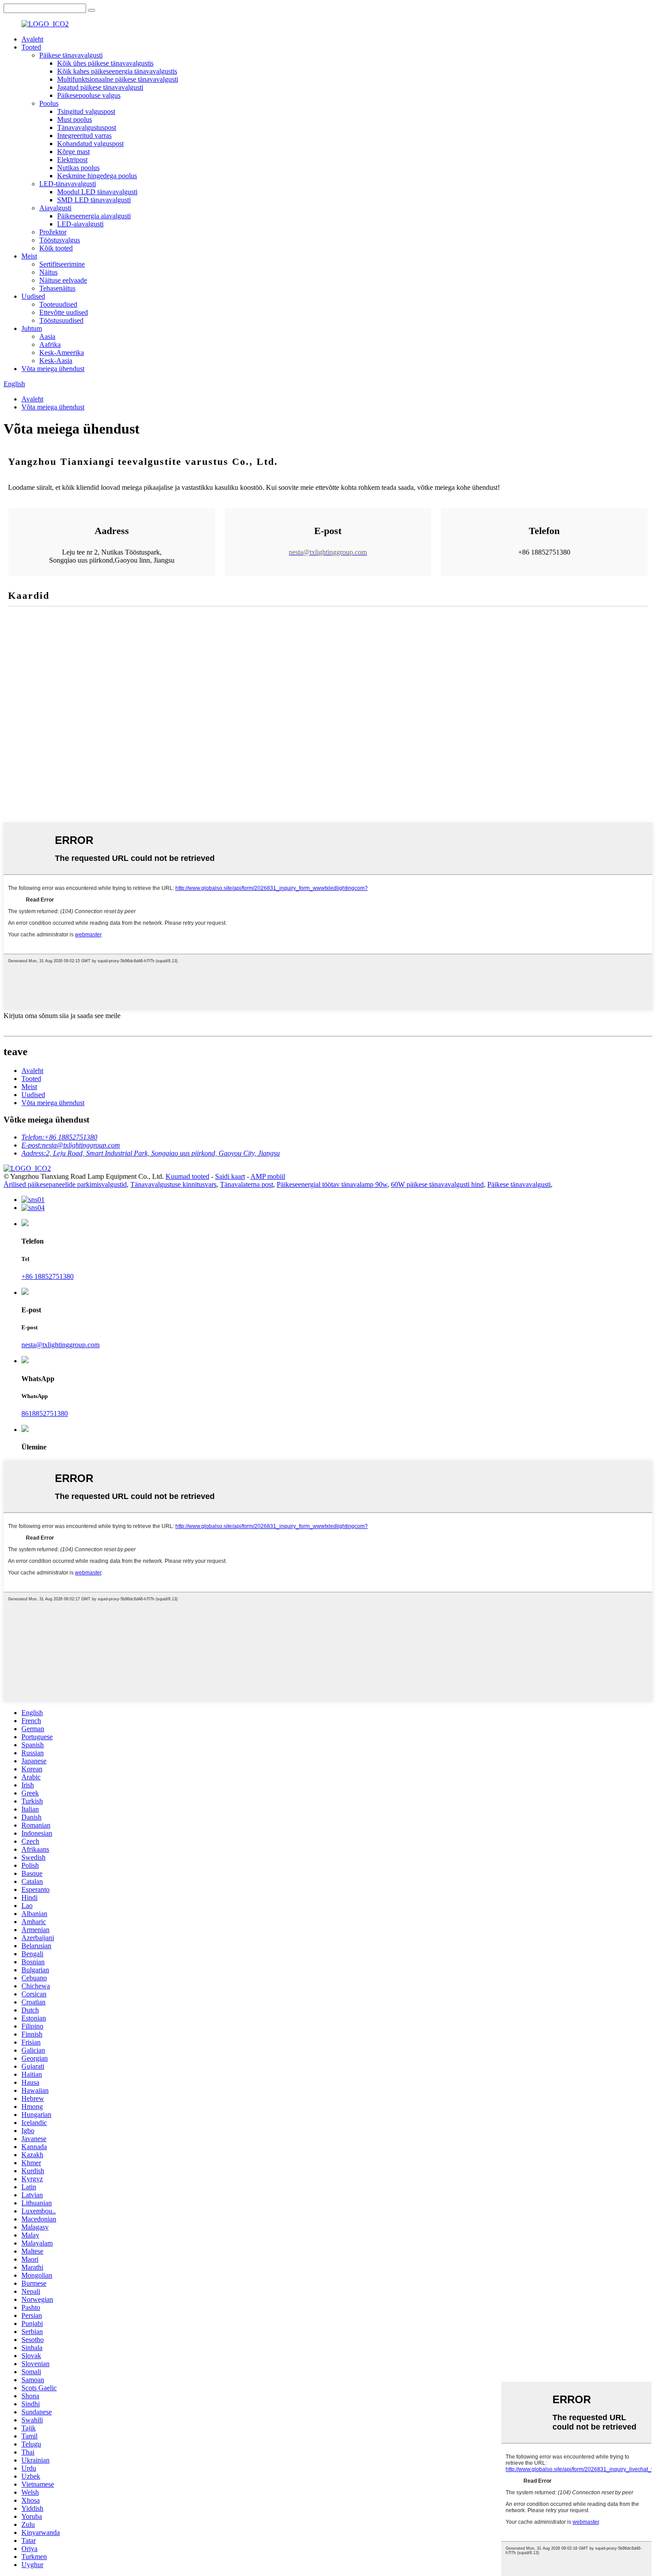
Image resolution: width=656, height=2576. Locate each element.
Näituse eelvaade (63, 280)
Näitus (48, 272)
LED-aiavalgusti (80, 224)
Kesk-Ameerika (62, 353)
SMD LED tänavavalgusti (94, 200)
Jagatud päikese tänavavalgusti (100, 87)
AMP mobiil (268, 1176)
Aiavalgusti (55, 208)
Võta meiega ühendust (53, 369)
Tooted (31, 47)
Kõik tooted (56, 248)
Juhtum (32, 328)
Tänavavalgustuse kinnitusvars (173, 1184)
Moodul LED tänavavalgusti (97, 192)
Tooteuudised (58, 304)
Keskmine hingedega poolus (97, 176)
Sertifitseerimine (62, 264)
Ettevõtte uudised (64, 312)
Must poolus (75, 119)
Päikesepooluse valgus (89, 95)
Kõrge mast (73, 152)
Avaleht (32, 39)
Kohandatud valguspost (90, 144)
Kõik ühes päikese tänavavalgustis (105, 63)
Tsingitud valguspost (86, 111)
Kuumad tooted (187, 1176)
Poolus (49, 103)
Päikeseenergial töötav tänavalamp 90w (332, 1184)
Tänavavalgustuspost (87, 127)
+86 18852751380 (48, 1276)
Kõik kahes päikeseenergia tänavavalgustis (117, 71)
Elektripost (72, 160)
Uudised (33, 296)
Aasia (47, 336)
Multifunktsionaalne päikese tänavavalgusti (118, 79)
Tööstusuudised (61, 320)
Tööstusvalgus (60, 240)
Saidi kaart (230, 1176)
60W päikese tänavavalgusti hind (437, 1184)
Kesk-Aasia (56, 361)
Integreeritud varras (84, 136)
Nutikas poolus (78, 168)
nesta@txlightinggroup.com (60, 1345)
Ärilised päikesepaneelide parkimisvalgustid (65, 1184)
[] (91, 10)
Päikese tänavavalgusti (71, 55)
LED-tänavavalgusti (68, 184)
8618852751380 (45, 1413)
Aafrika (50, 344)
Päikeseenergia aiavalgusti (94, 216)
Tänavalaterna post (247, 1184)
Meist (29, 256)
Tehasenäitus (57, 288)
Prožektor (53, 232)
